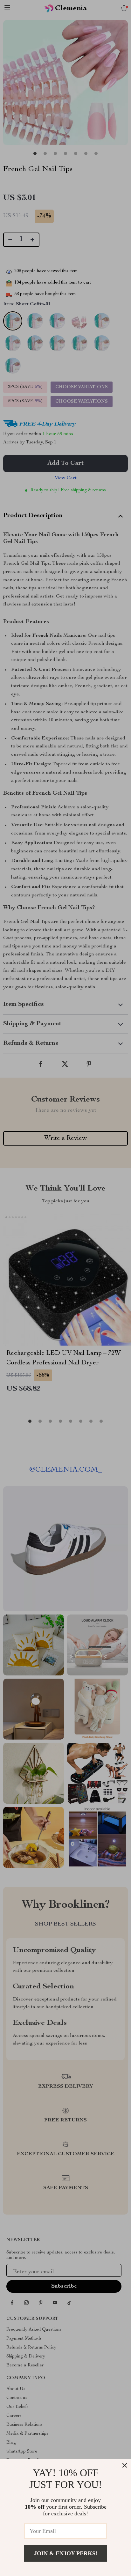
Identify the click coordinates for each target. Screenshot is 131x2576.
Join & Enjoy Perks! (66, 2553)
